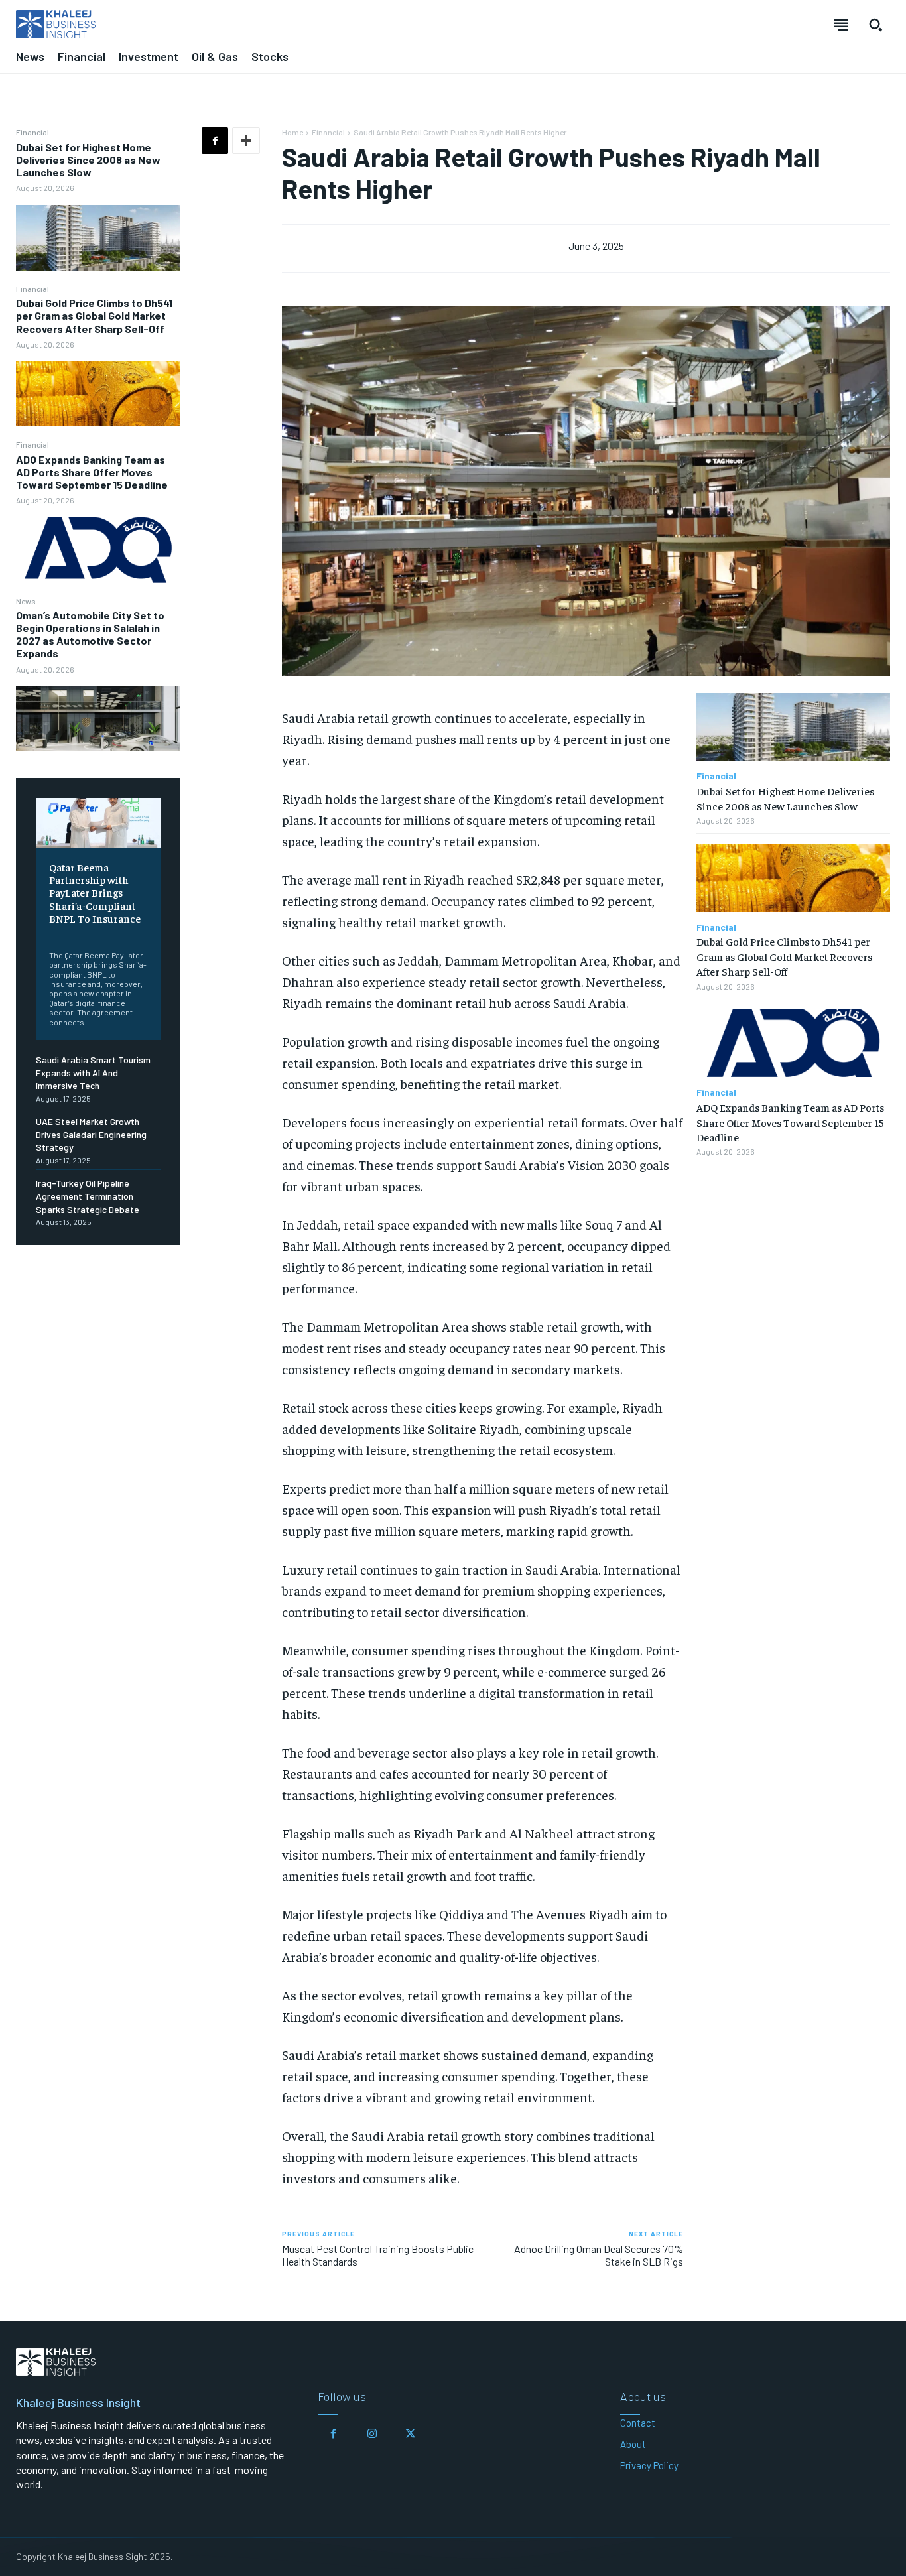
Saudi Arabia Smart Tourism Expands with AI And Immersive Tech (93, 1072)
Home (292, 132)
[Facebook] (215, 141)
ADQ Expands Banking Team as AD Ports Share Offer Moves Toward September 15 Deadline (92, 472)
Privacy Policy (649, 2465)
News (26, 601)
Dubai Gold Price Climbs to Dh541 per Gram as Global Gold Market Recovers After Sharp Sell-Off (94, 315)
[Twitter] (411, 2434)
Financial (32, 132)
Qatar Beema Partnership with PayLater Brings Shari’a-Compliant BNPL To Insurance (95, 892)
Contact (638, 2423)
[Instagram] (372, 2434)
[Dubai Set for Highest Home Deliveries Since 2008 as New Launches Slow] (98, 238)
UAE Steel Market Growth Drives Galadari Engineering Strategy (91, 1134)
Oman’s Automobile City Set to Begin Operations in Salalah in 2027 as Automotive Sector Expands (90, 634)
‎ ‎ (50, 935)
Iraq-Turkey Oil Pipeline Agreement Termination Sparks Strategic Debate (88, 1196)
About (633, 2444)
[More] (246, 141)
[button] (875, 25)
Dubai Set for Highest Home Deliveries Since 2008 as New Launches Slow (88, 160)
